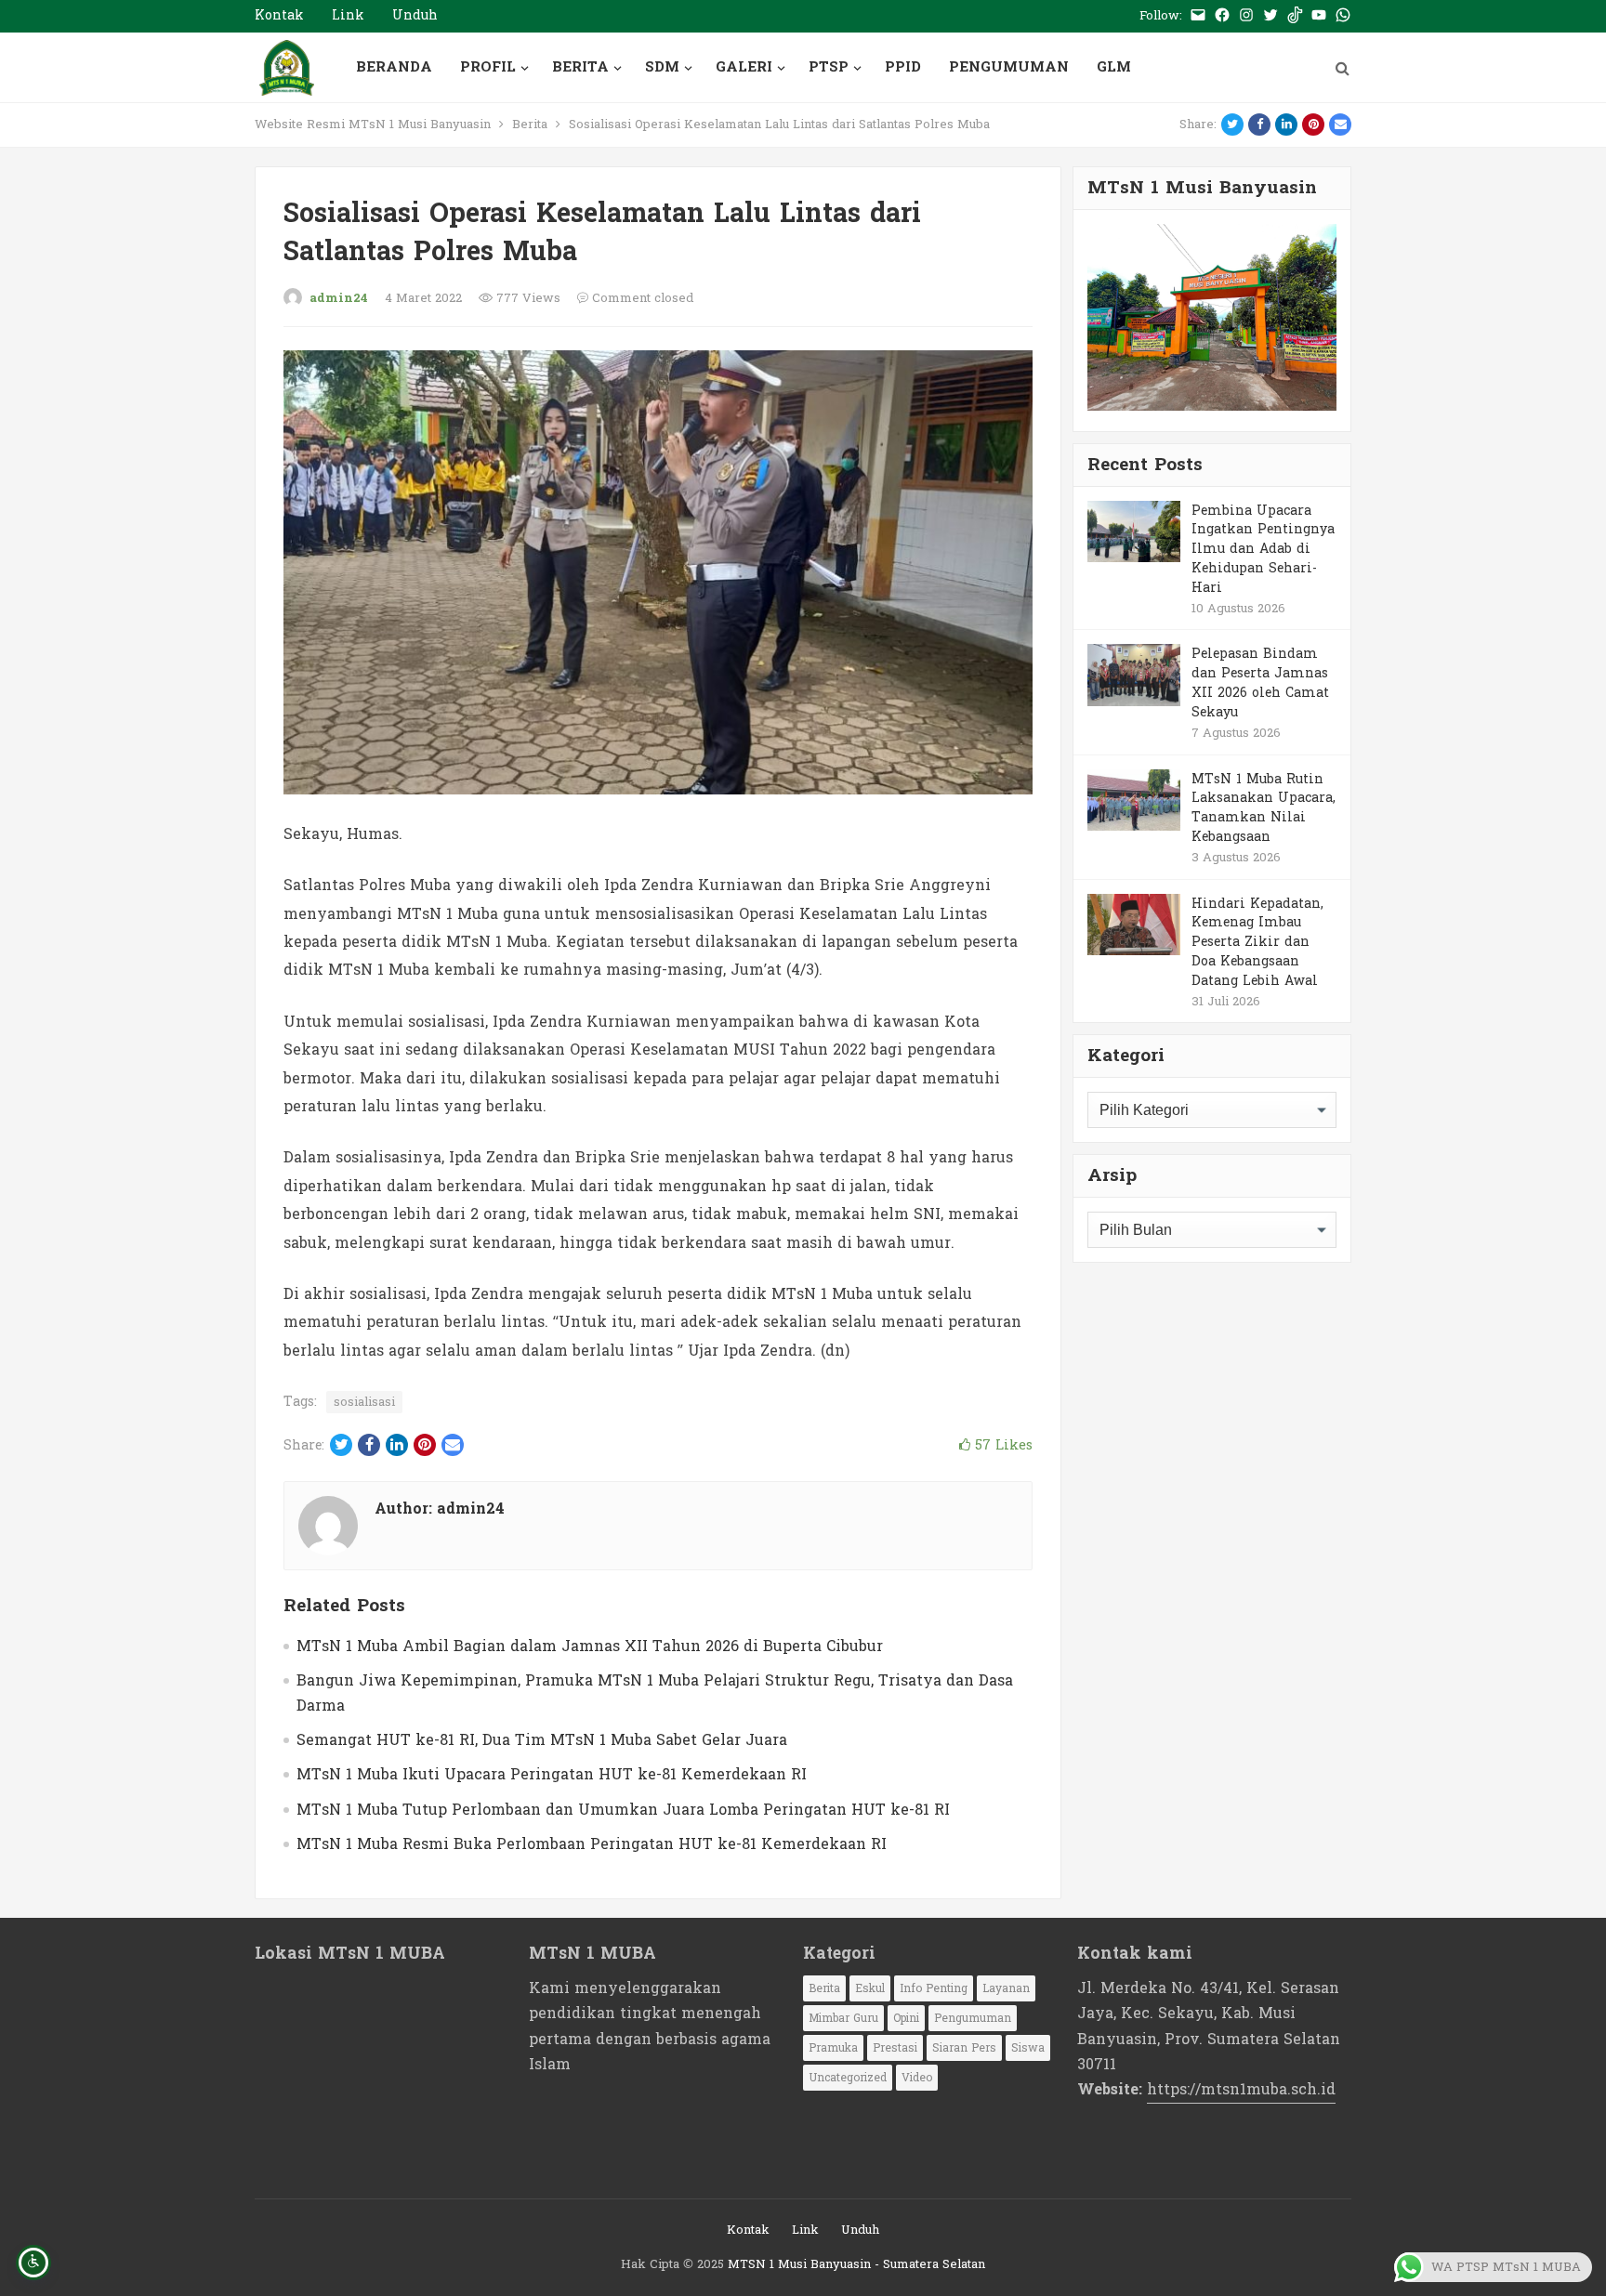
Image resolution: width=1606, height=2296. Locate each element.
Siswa (1028, 2048)
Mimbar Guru (843, 2018)
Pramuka (833, 2048)
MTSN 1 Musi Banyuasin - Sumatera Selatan (856, 2264)
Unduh (415, 15)
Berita (530, 125)
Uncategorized (848, 2078)
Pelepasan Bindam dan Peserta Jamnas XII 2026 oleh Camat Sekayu (1260, 682)
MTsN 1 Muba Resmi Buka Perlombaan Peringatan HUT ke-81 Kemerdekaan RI (592, 1844)
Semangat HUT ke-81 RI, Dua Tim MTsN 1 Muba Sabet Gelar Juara (542, 1740)
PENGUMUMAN (1009, 67)
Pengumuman (973, 2018)
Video (917, 2078)
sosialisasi (364, 1402)
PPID (903, 67)
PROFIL (488, 67)
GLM (1114, 67)
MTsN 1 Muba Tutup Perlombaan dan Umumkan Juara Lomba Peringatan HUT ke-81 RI (623, 1810)
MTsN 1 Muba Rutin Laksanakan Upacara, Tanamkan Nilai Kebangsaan (1264, 808)
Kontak (279, 15)
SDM (662, 67)
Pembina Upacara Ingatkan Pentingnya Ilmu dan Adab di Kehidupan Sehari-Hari (1263, 549)
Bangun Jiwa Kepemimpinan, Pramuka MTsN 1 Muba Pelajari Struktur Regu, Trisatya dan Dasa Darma (655, 1693)
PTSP (829, 67)
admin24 (339, 298)
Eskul (870, 1988)
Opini (906, 2018)
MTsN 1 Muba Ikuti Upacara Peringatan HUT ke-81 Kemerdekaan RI (552, 1774)
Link (348, 15)
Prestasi (895, 2048)
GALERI (744, 67)
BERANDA (394, 67)
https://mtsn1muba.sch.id (1241, 2089)
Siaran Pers (964, 2048)
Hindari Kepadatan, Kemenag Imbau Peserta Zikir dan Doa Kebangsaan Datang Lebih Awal (1257, 942)
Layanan (1006, 1988)
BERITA (580, 67)
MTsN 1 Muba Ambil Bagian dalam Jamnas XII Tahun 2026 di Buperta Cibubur (590, 1646)
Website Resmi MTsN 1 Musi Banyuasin (373, 125)
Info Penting (934, 1988)
